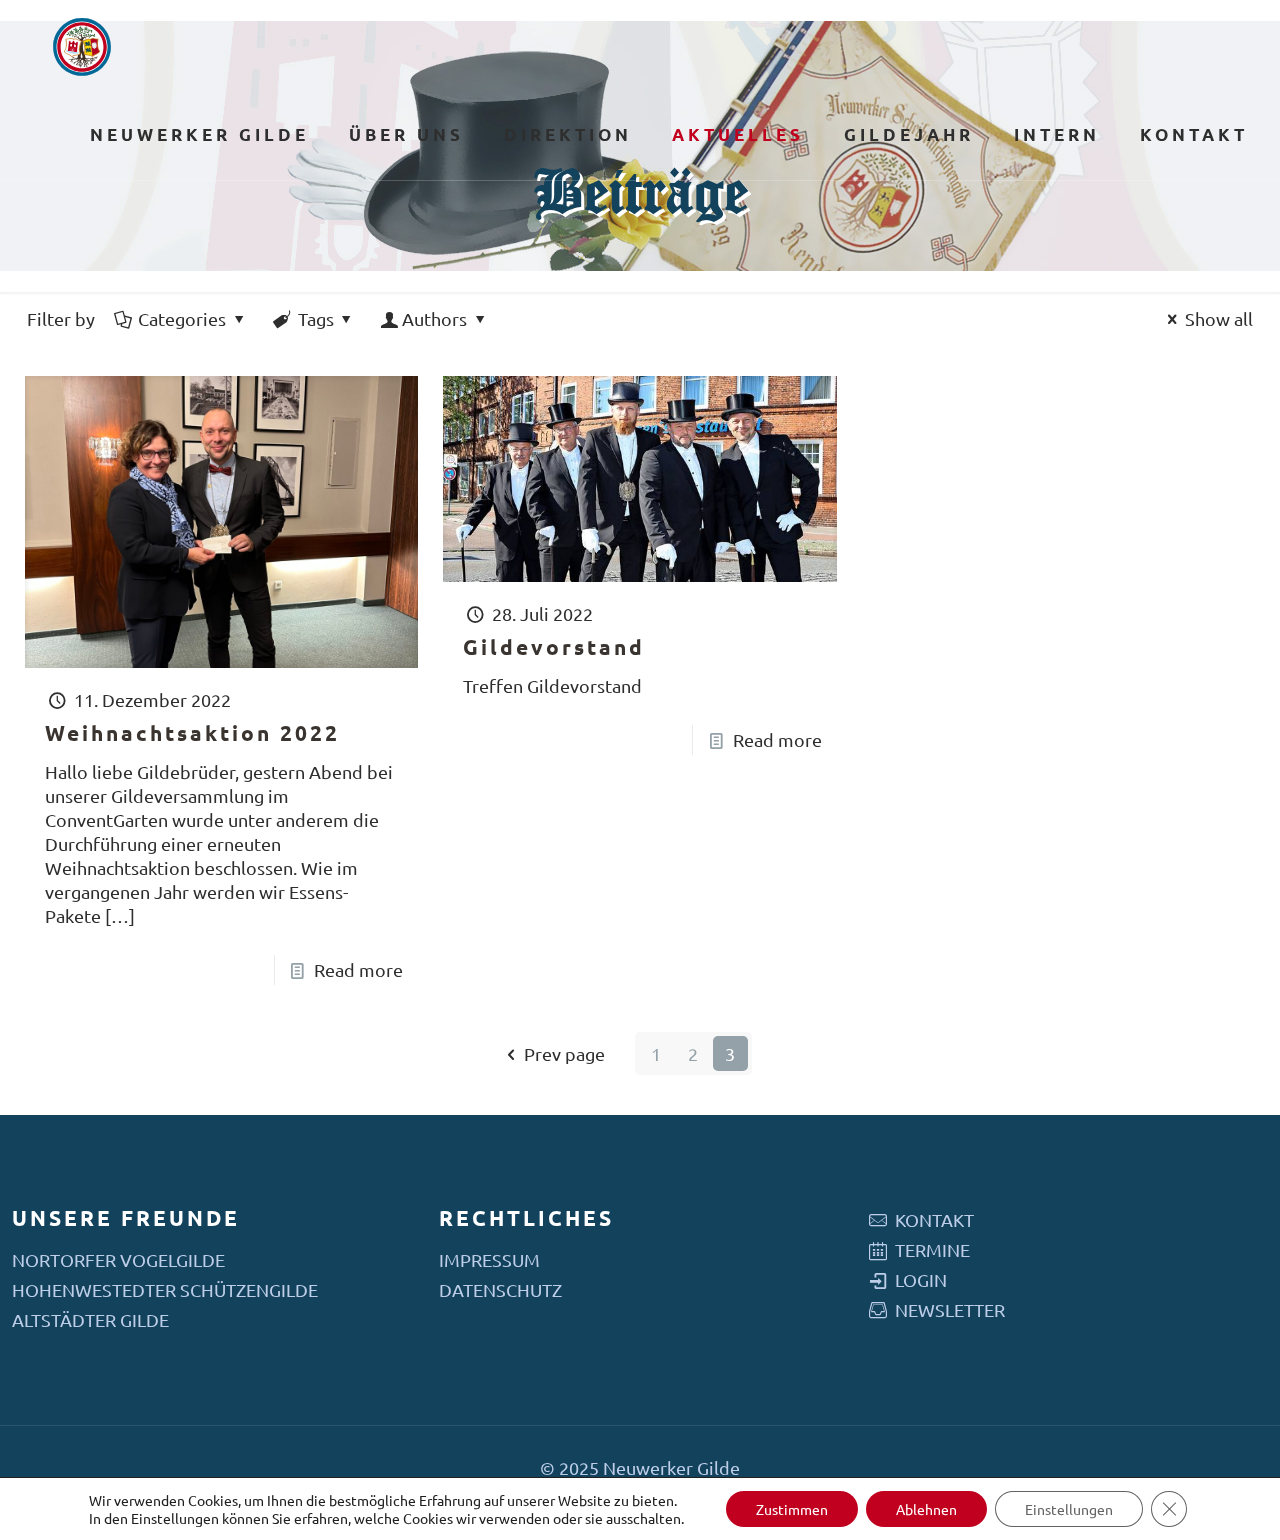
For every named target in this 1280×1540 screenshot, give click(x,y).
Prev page (564, 1053)
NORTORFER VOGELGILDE (118, 1259)
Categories (182, 318)
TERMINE (932, 1249)
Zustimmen (792, 1509)
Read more (358, 969)
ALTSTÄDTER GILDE (90, 1319)
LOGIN (921, 1279)
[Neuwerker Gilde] (82, 45)
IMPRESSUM (489, 1259)
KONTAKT (934, 1219)
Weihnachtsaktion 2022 (192, 732)
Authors (434, 318)
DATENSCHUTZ (500, 1289)
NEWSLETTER (950, 1309)
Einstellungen (175, 1518)
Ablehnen (926, 1509)
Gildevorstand (554, 646)
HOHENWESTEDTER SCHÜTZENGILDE (165, 1289)
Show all (1219, 318)
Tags (316, 318)
